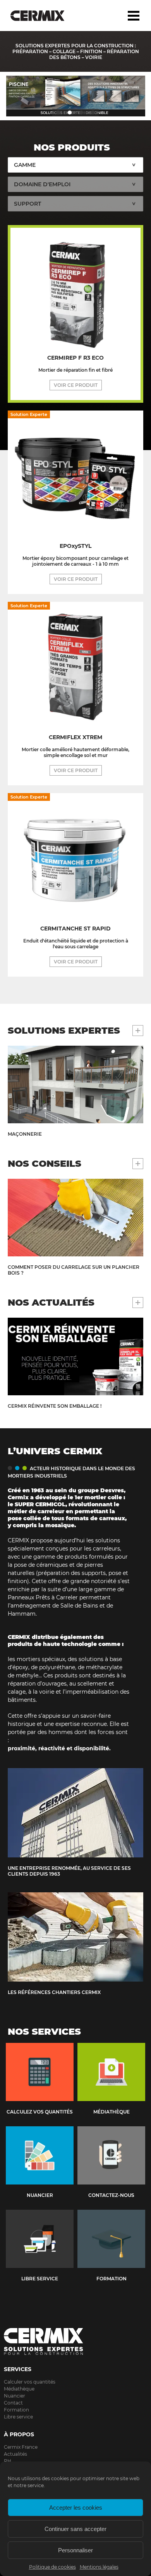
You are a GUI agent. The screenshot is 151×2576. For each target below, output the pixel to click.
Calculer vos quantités (30, 2382)
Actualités (15, 2454)
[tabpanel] (75, 96)
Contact (13, 2403)
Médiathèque (19, 2389)
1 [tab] (58, 113)
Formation (16, 2410)
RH (8, 2461)
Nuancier (15, 2396)
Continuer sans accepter (75, 2529)
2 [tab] (70, 113)
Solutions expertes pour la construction (44, 16)
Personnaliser (75, 2550)
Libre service (18, 2417)
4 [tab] (93, 113)
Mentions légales (99, 2567)
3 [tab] (81, 113)
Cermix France (21, 2447)
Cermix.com (75, 2342)
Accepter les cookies (76, 2508)
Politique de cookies (52, 2567)
